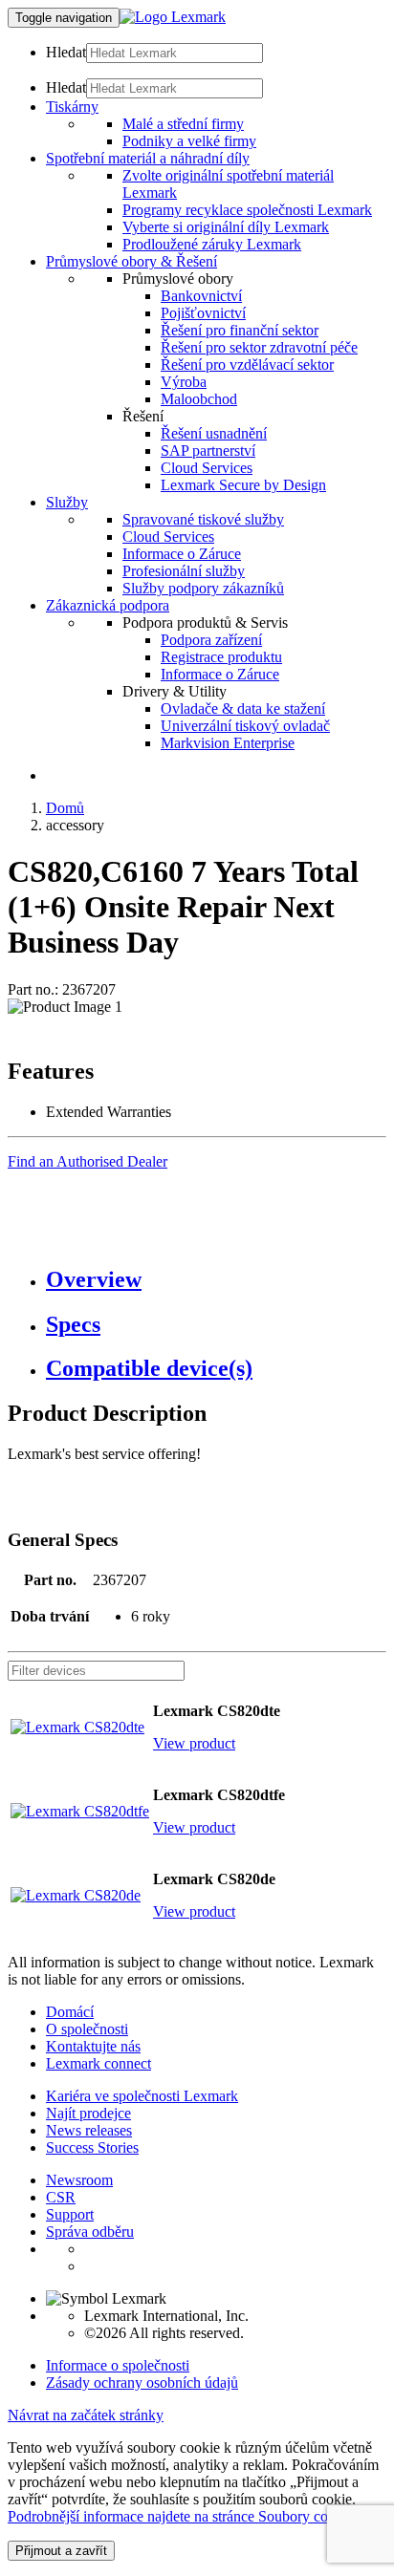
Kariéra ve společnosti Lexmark (142, 2096)
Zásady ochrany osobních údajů (142, 2383)
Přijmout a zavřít (61, 2551)
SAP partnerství (208, 451)
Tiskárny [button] (72, 107)
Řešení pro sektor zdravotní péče (259, 347)
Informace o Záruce (182, 554)
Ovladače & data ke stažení (243, 708)
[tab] (216, 1280)
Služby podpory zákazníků (203, 588)
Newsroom (79, 2180)
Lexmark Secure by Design (243, 485)
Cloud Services (207, 468)
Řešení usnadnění (214, 433)
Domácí (70, 2012)
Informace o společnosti (118, 2365)
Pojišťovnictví (203, 313)
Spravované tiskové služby (203, 519)
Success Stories (92, 2147)
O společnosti (87, 2029)
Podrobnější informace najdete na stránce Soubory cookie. (183, 2516)
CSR (61, 2197)
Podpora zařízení (211, 640)
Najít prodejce (88, 2113)
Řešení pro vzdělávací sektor (247, 365)
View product (194, 1743)
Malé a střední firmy (183, 124)
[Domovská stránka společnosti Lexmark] (173, 17)
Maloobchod (199, 399)
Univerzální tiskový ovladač (245, 726)
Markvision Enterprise (228, 743)
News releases (89, 2130)
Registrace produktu (221, 657)
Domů (65, 808)
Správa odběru (90, 2232)
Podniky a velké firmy (189, 141)
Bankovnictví (201, 296)
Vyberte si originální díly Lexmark (226, 227)
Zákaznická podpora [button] (108, 605)
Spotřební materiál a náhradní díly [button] (148, 158)
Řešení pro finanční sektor (240, 330)
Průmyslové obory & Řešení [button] (131, 261)
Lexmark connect (98, 2063)
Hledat (66, 52)
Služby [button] (67, 502)
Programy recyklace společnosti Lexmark (247, 210)
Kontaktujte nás (93, 2046)
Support (70, 2214)
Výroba (184, 382)
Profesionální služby (184, 571)
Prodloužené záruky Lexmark (212, 244)
